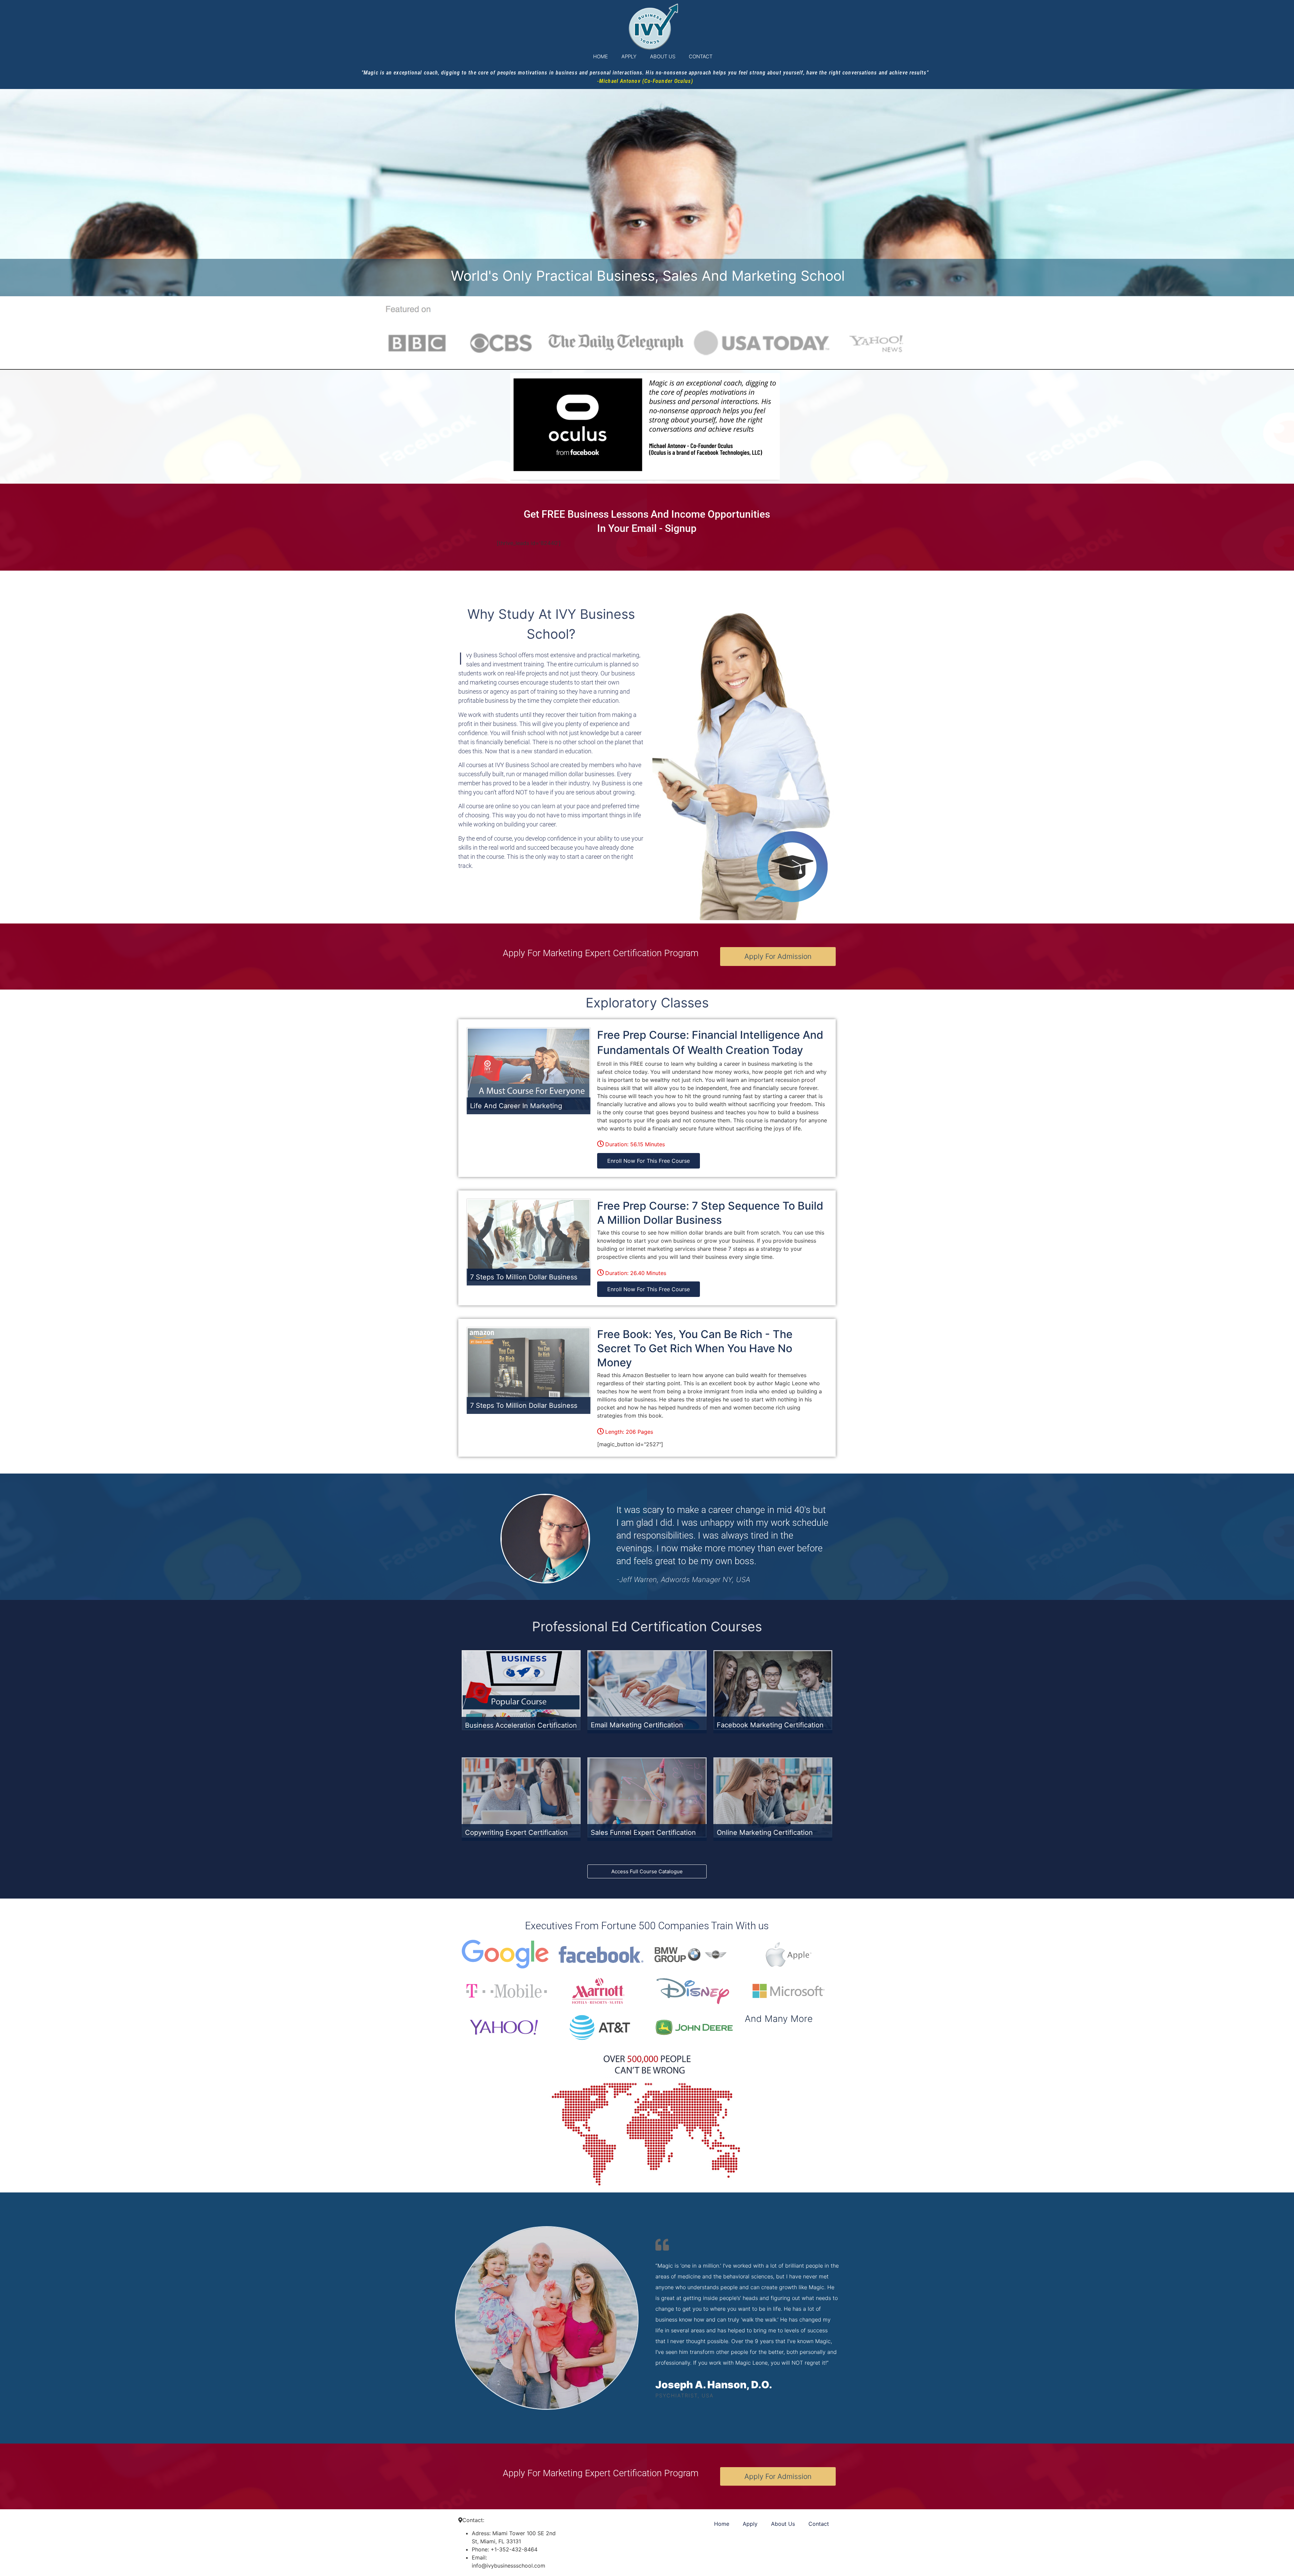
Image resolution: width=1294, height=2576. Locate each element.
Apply (629, 56)
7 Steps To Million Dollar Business (524, 1277)
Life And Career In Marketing (516, 1106)
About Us (663, 56)
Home (600, 56)
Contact (701, 56)
